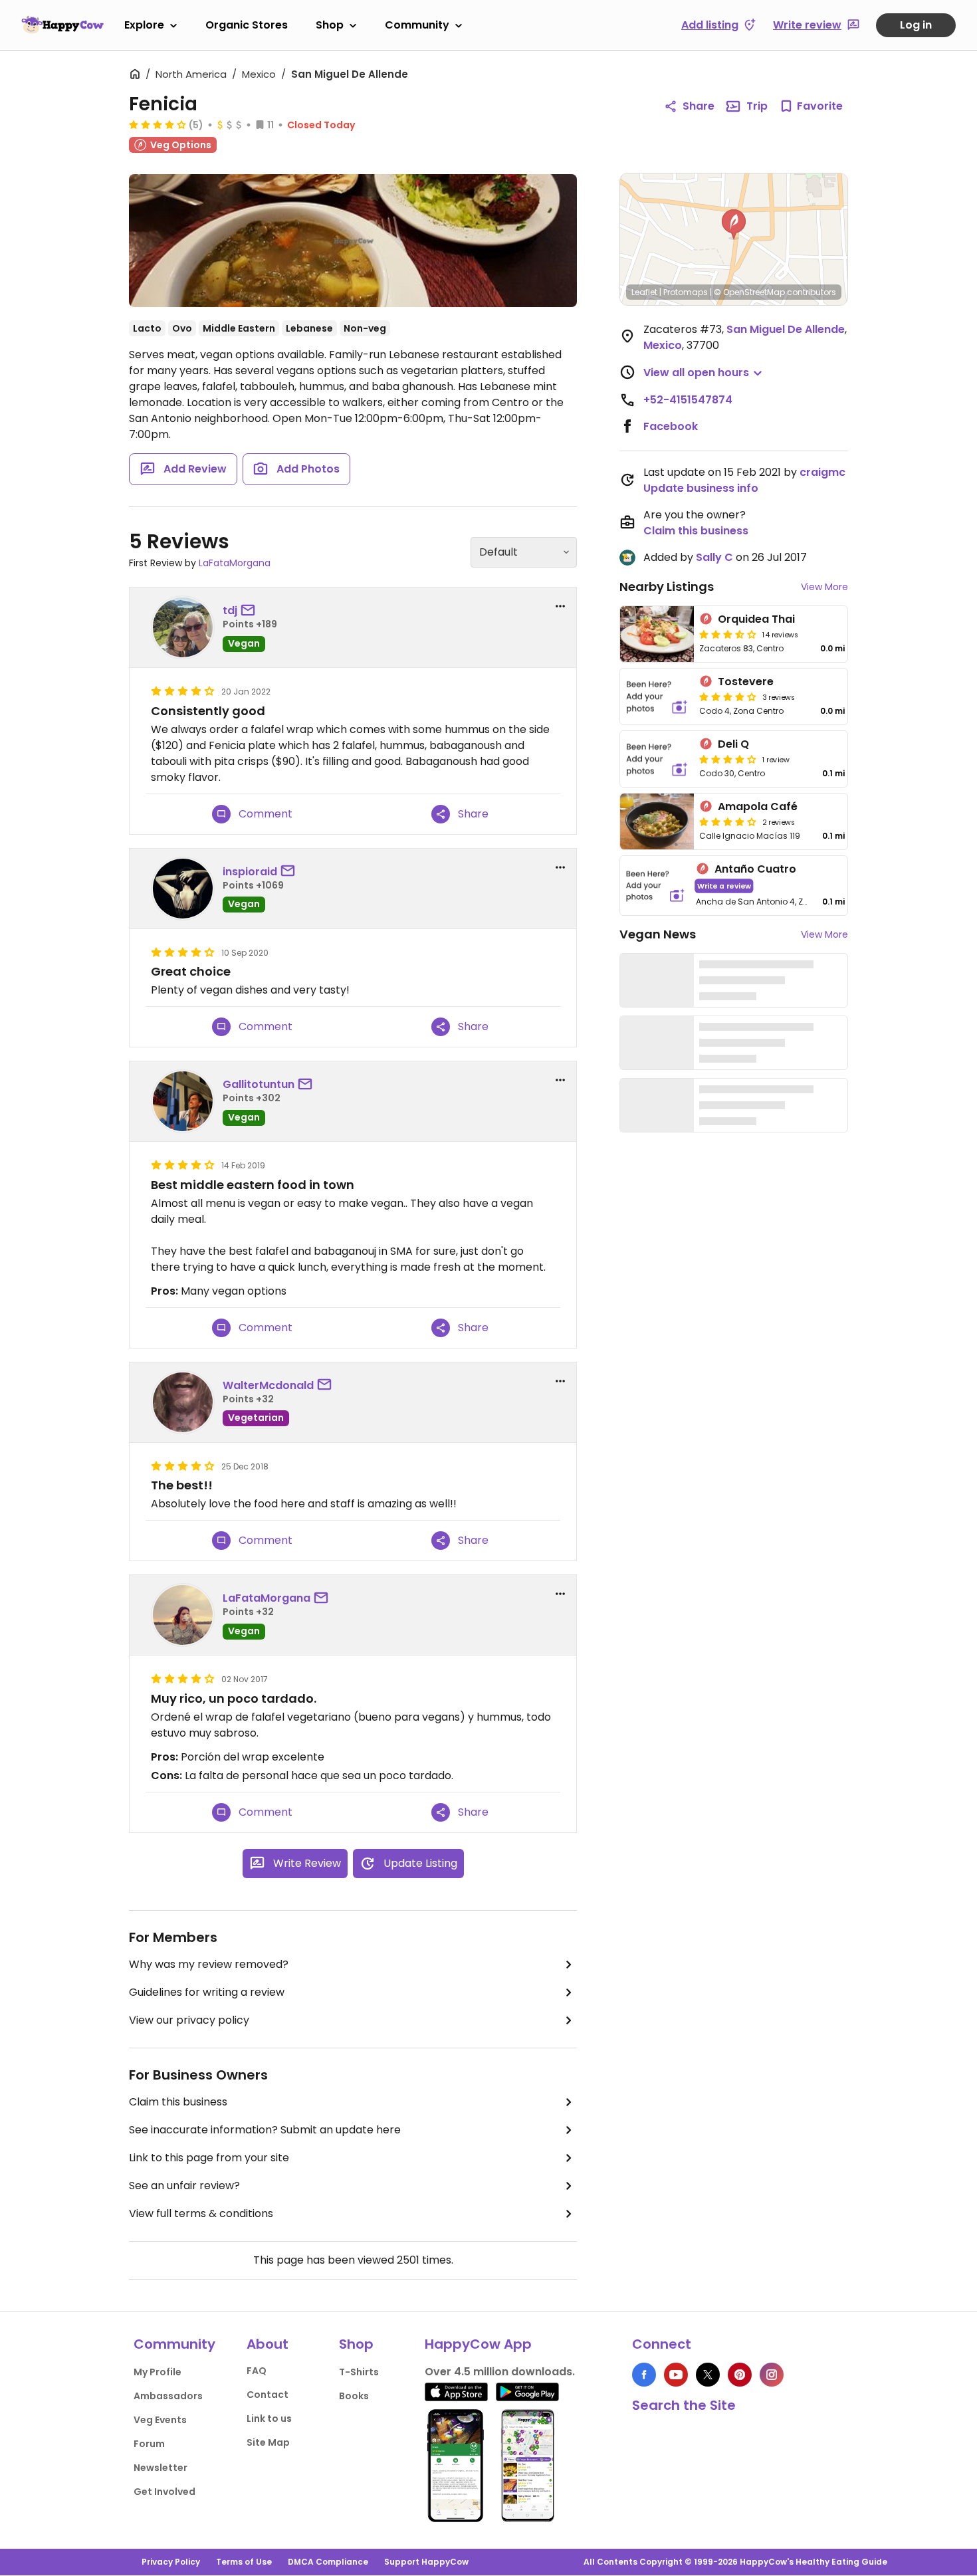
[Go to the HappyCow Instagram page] (772, 2375)
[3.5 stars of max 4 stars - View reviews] (728, 634)
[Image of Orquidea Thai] (657, 634)
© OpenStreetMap (749, 292)
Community (417, 25)
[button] (734, 225)
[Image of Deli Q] (657, 759)
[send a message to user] (251, 611)
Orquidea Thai (756, 619)
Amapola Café (758, 806)
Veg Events (160, 2420)
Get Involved (164, 2492)
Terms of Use (244, 2562)
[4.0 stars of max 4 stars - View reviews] (158, 124)
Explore (144, 25)
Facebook (671, 426)
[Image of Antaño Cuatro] (655, 886)
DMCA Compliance (328, 2562)
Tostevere (746, 682)
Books (354, 2396)
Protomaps (686, 292)
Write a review (724, 886)
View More (824, 587)
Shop (330, 25)
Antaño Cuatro (755, 869)
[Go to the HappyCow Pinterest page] (740, 2375)
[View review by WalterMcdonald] (183, 1402)
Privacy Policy (171, 2562)
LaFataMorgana (235, 563)
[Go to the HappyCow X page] (708, 2375)
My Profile (158, 2372)
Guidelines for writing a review (207, 1992)
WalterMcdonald (268, 1385)
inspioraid (250, 872)
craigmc (822, 472)
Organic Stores (247, 25)
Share (699, 106)
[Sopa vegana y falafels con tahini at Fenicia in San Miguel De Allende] (353, 241)
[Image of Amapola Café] (657, 821)
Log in (916, 25)
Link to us (269, 2418)
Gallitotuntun (259, 1084)
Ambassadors (168, 2396)
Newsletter (161, 2468)
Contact (268, 2395)
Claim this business (178, 2102)
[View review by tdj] (183, 627)
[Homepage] (62, 25)
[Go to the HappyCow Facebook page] (644, 2375)
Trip (757, 106)
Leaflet (644, 292)
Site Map (268, 2442)
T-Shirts (359, 2372)
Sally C (714, 557)
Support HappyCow (426, 2562)
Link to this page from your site (209, 2158)
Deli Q (733, 744)
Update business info (701, 488)
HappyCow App (478, 2344)
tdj (230, 610)
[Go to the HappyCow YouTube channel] (676, 2375)
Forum (149, 2444)
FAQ (257, 2371)
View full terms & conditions (201, 2213)
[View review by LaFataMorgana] (183, 1615)
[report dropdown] (560, 606)
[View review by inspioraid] (183, 889)
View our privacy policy (189, 2020)
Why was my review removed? (209, 1964)
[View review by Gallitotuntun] (183, 1101)
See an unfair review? (184, 2186)
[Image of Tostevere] (657, 697)
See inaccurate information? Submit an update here (265, 2130)
